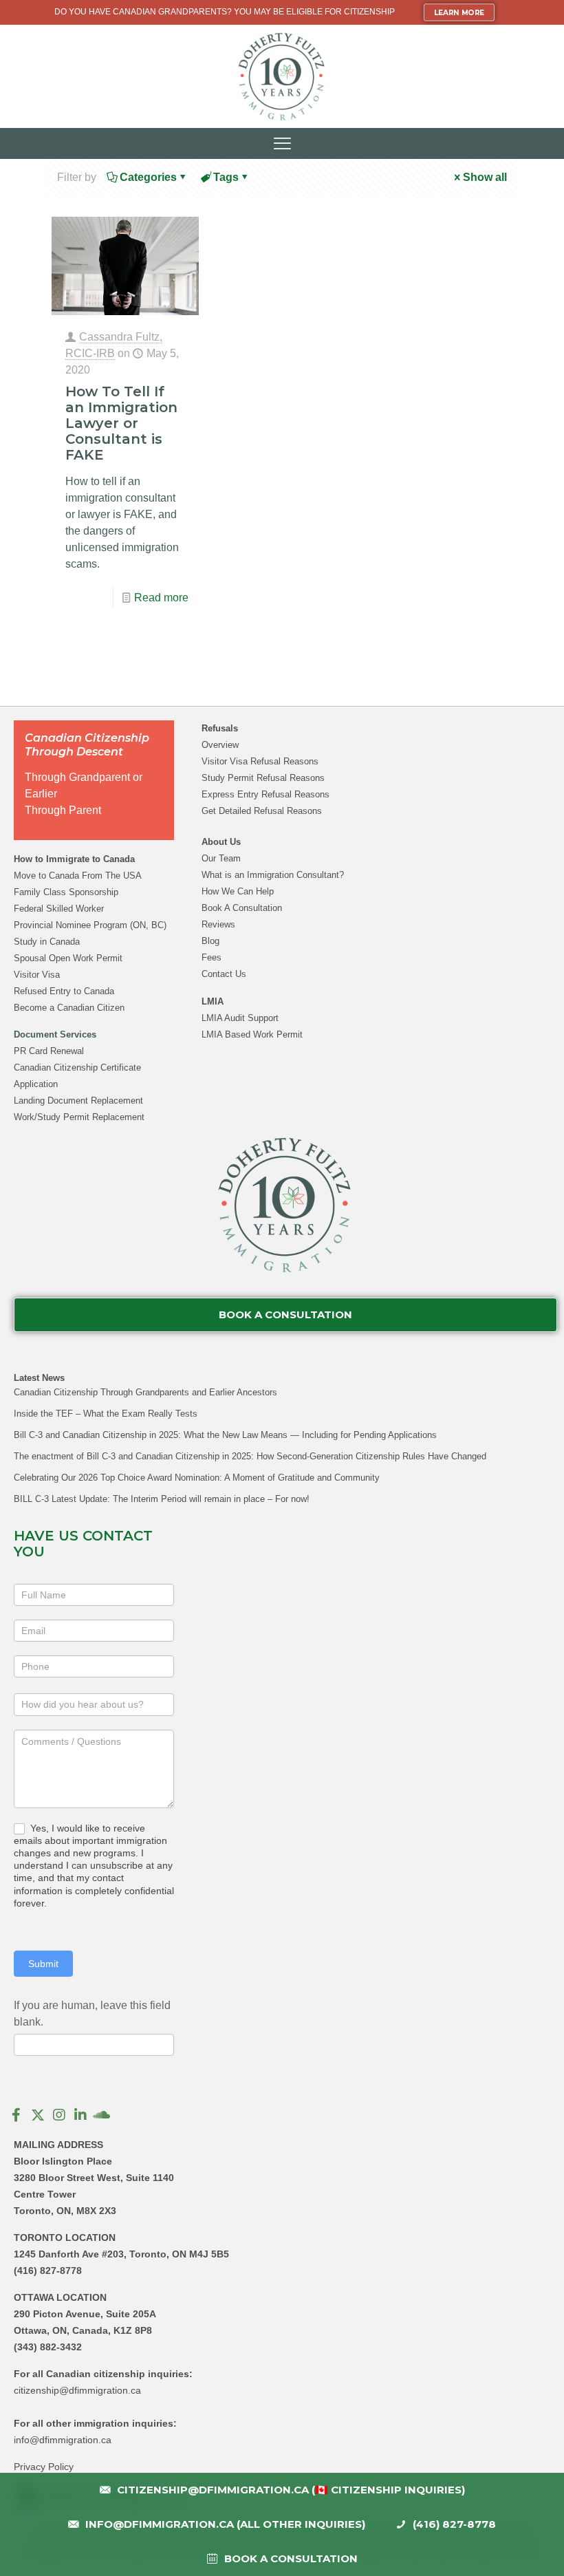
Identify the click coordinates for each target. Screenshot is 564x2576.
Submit (43, 1964)
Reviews (218, 924)
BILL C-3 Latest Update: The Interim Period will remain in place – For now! (162, 1499)
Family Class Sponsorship (66, 892)
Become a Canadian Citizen (69, 1008)
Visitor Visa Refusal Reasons (260, 761)
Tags (226, 177)
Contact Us (224, 974)
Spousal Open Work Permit (68, 958)
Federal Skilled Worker (59, 909)
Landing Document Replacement (78, 1101)
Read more (161, 598)
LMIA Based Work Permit (252, 1034)
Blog (210, 941)
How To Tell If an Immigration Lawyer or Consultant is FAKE (121, 423)
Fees (211, 957)
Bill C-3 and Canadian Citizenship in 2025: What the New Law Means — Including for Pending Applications (225, 1435)
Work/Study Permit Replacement (79, 1117)
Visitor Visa (37, 975)
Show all (485, 177)
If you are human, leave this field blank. (92, 2014)
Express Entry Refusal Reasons (265, 794)
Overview (220, 745)
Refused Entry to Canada (64, 991)
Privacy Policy (44, 2467)
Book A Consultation (242, 908)
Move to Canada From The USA (78, 876)
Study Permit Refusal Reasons (263, 778)
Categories (148, 177)
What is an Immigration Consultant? (273, 875)
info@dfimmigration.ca (63, 2440)
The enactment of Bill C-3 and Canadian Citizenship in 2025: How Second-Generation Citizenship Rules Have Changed (250, 1456)
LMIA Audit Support (240, 1018)
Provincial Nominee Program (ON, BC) (90, 925)
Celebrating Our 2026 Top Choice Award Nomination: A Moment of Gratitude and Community (197, 1478)
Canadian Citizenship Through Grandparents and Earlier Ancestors (145, 1392)
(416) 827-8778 (48, 2271)
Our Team (221, 858)
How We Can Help (238, 891)
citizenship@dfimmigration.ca (77, 2390)
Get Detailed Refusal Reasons (262, 811)
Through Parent (63, 810)
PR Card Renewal (49, 1051)
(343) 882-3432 (48, 2347)
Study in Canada (47, 942)
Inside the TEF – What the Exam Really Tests (106, 1414)
